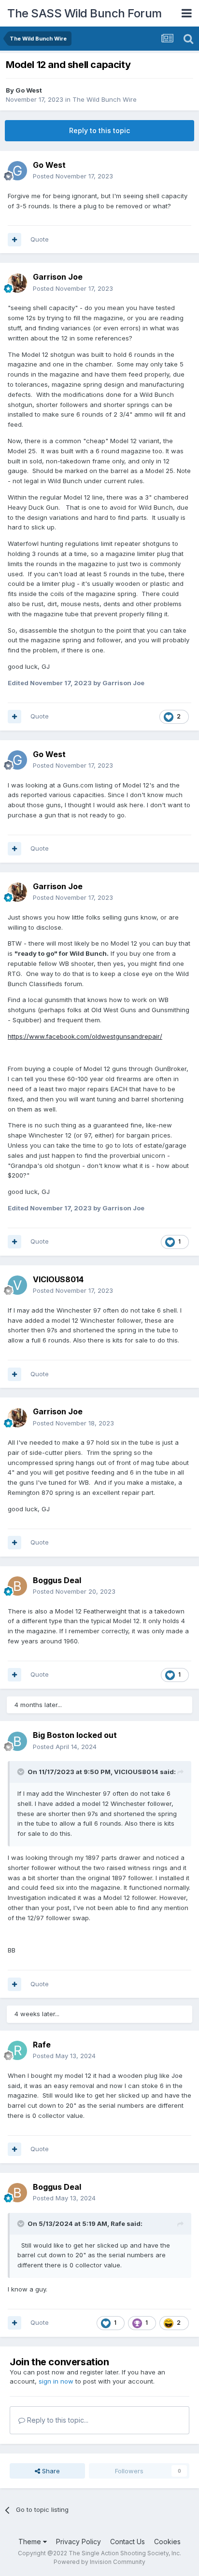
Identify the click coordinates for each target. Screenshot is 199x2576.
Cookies (167, 2542)
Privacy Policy (78, 2542)
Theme (31, 2542)
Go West (29, 90)
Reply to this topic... (57, 2420)
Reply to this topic (99, 130)
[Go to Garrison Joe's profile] (17, 283)
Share (50, 2471)
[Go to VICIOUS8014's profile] (17, 1285)
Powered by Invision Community (99, 2562)
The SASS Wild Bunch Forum (85, 13)
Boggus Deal (57, 1580)
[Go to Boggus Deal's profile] (17, 1586)
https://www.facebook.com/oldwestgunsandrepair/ (85, 1036)
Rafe (42, 2045)
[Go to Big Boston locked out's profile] (17, 1741)
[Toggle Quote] (22, 1772)
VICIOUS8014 (58, 1279)
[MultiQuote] (14, 240)
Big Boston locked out (75, 1735)
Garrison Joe (58, 277)
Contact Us (128, 2542)
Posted (73, 176)
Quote (40, 239)
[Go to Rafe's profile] (17, 2050)
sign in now (56, 2381)
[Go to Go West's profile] (17, 171)
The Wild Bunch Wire (105, 99)
